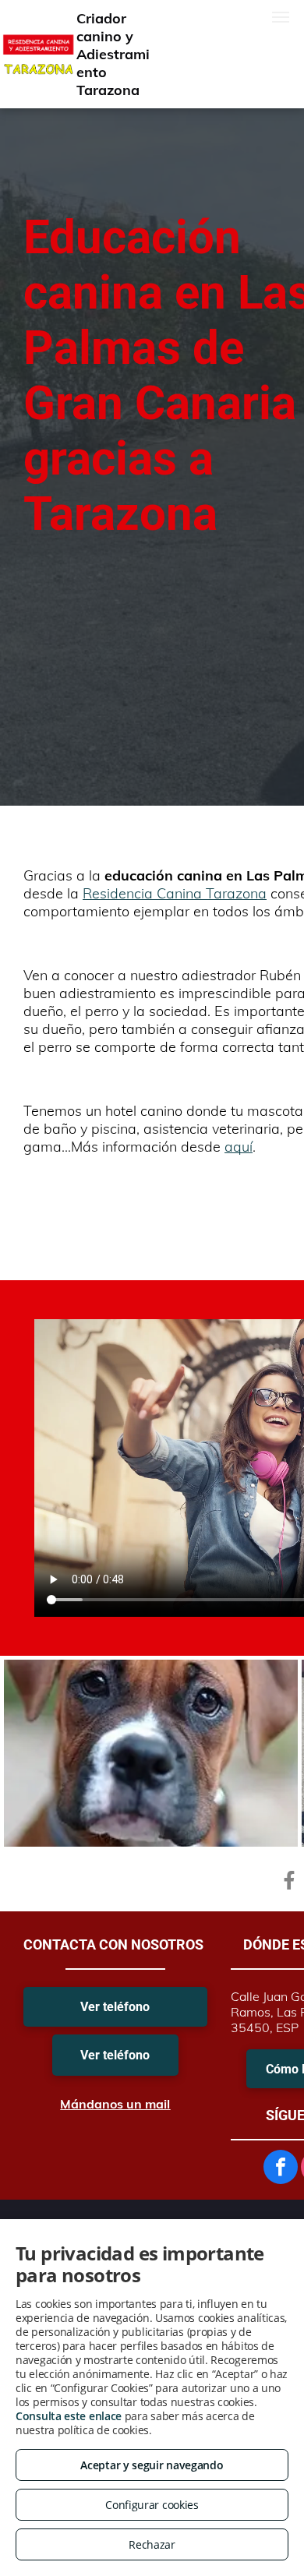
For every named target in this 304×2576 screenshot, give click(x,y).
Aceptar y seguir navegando (152, 2465)
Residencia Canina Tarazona (175, 893)
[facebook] (281, 2169)
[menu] (281, 17)
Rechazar (152, 2544)
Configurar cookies (152, 2505)
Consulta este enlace (69, 2416)
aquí (239, 1147)
